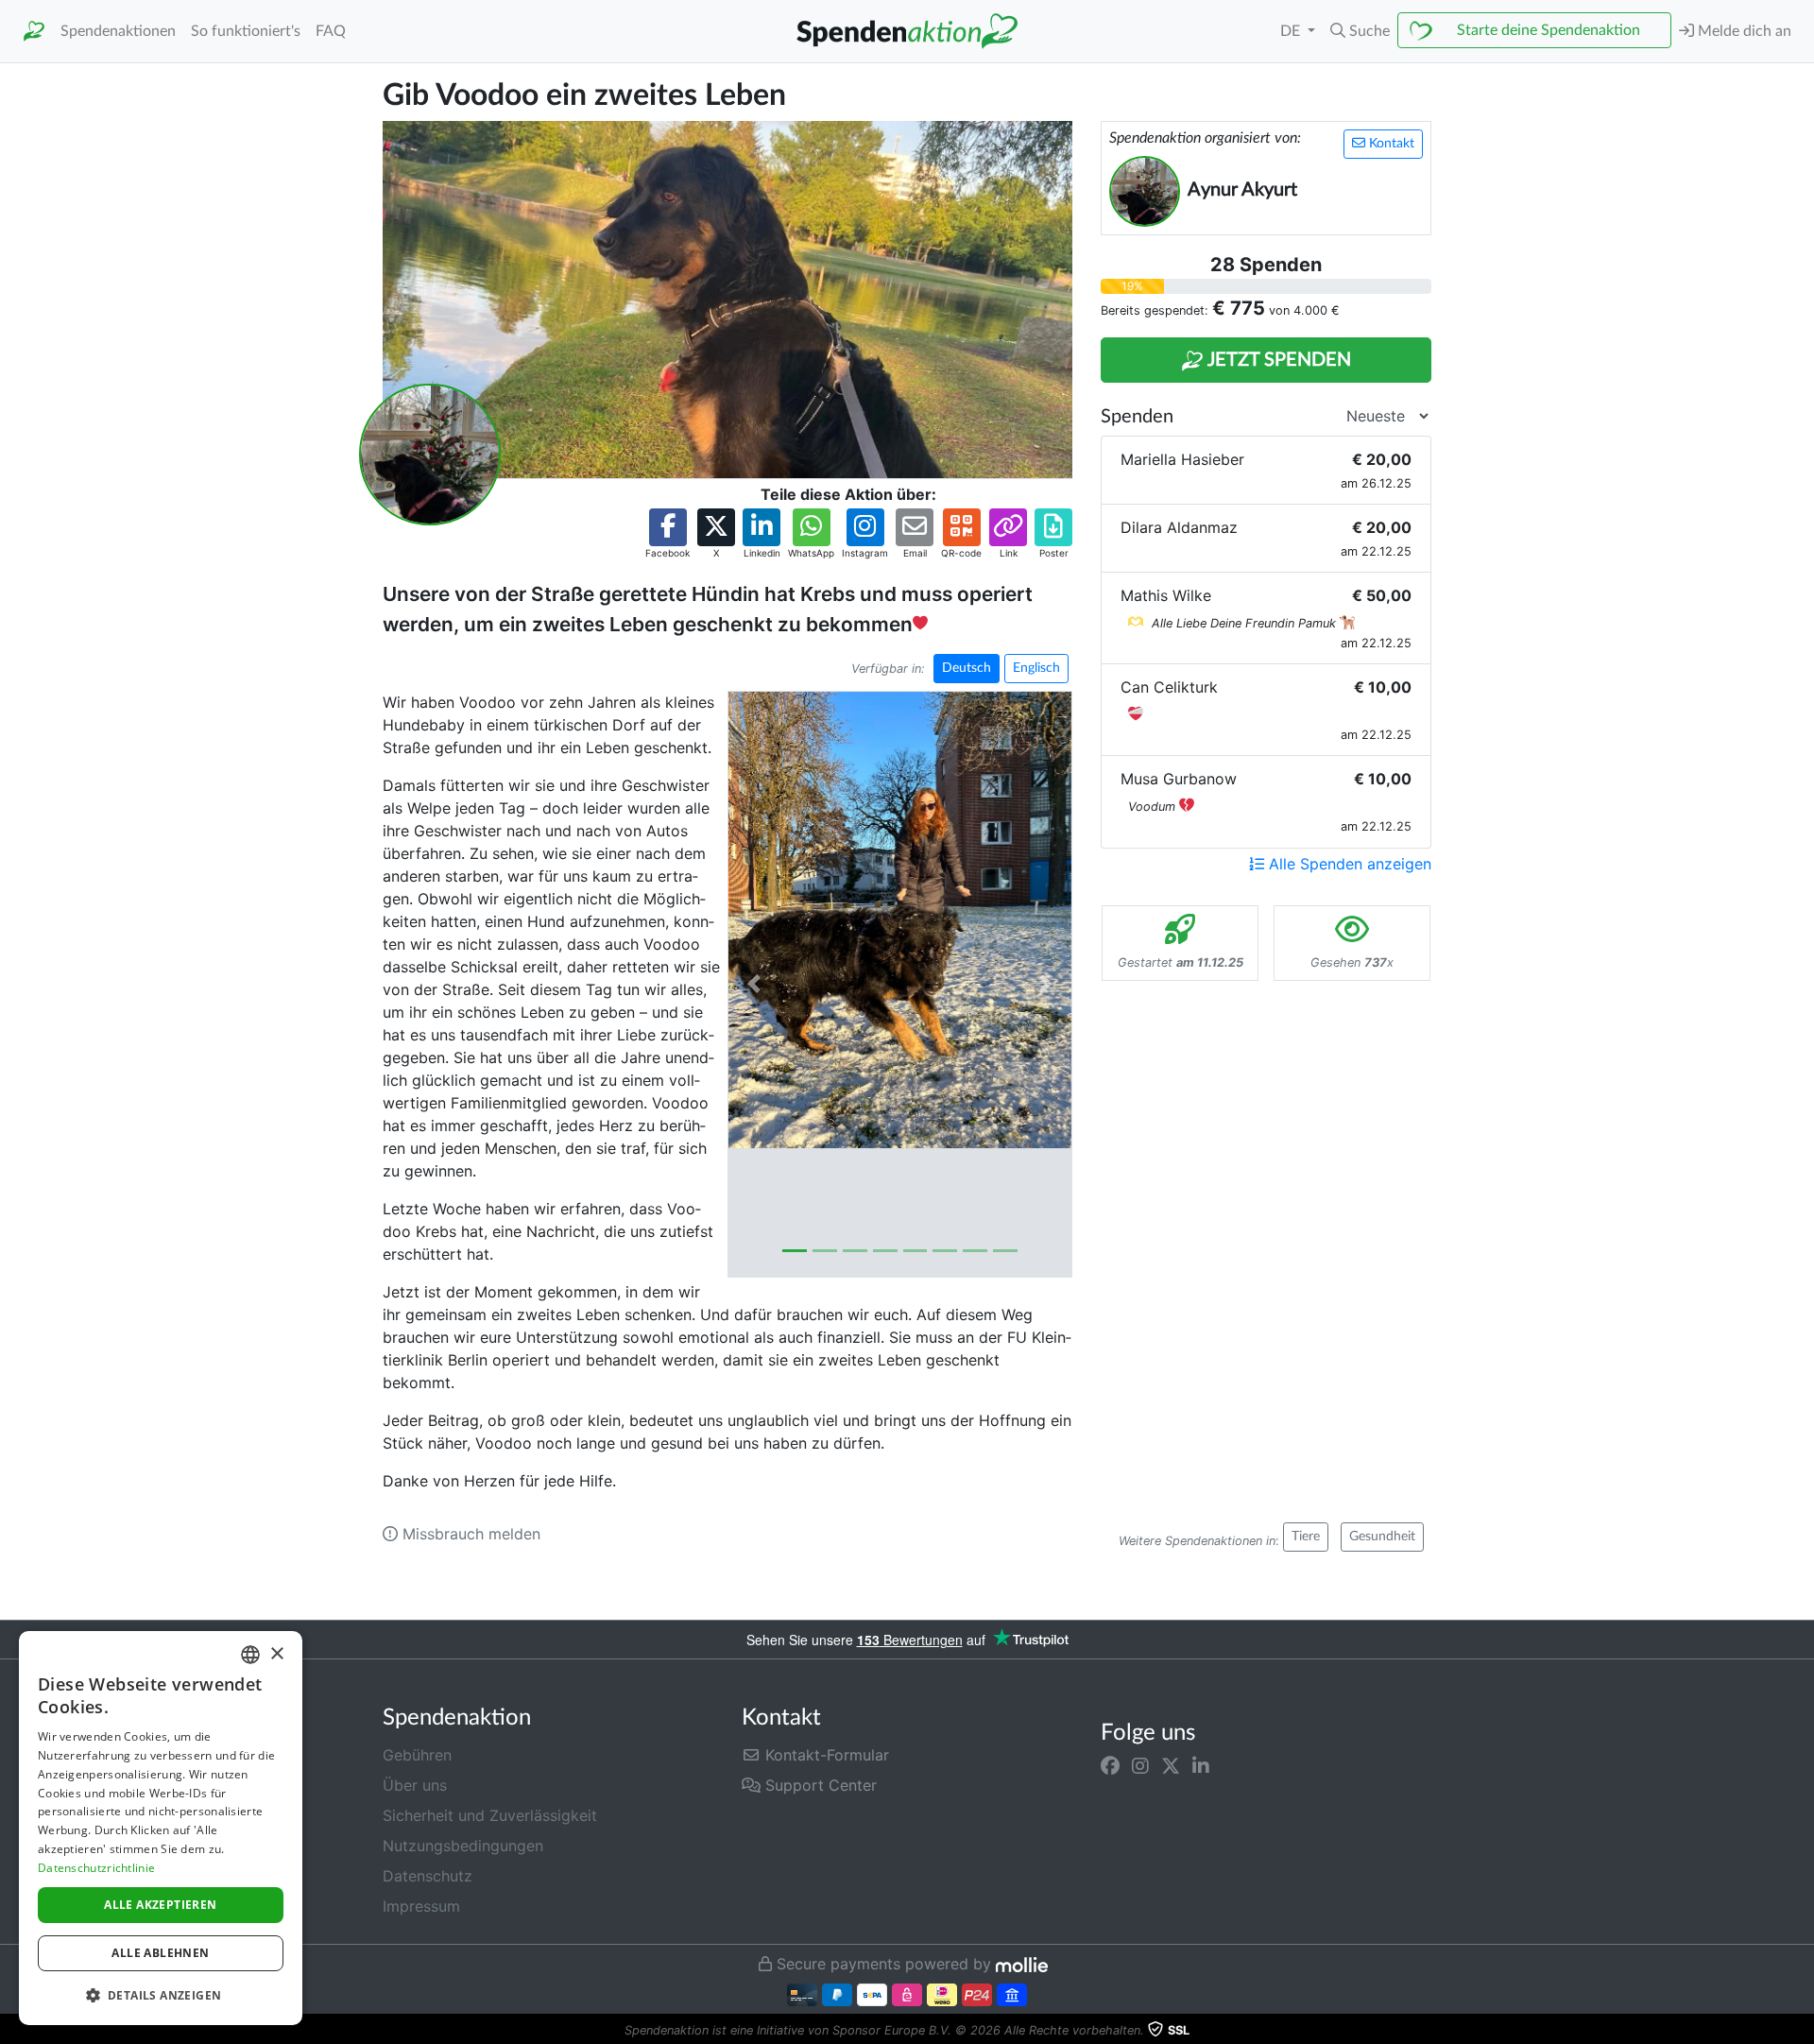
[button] (1360, 31)
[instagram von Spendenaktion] (1140, 1766)
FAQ (331, 31)
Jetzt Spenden (1277, 360)
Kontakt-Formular (825, 1755)
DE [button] (1292, 31)
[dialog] (161, 1828)
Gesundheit (1382, 1537)
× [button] (276, 1654)
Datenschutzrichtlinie (96, 1868)
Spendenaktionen (118, 31)
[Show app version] (1801, 2031)
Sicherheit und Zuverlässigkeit (490, 1815)
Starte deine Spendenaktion (1549, 30)
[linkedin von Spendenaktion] (1201, 1766)
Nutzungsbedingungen (463, 1846)
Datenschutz (428, 1876)
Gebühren (417, 1755)
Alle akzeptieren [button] (160, 1905)
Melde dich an (1743, 31)
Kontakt (1390, 144)
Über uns (415, 1785)
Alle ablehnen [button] (160, 1953)
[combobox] (250, 1655)
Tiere (1306, 1537)
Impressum (421, 1906)
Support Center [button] (819, 1785)
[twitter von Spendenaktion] (1171, 1766)
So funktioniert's (246, 31)
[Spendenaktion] (34, 32)
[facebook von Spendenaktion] (1110, 1766)
